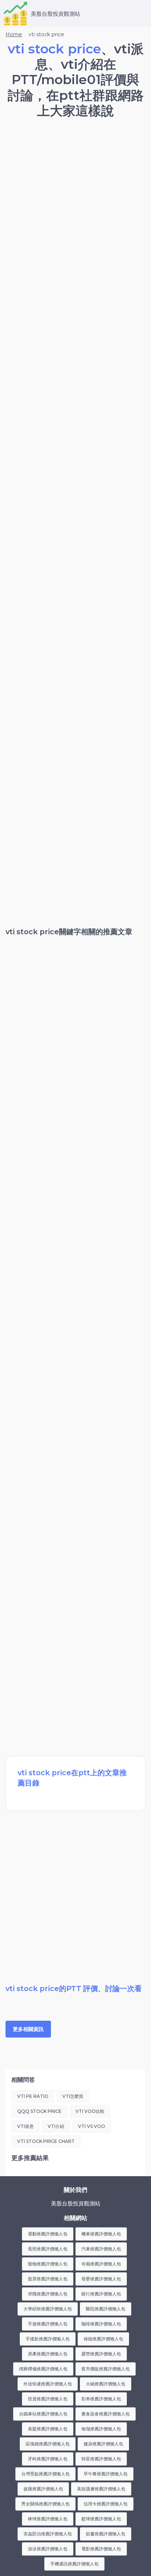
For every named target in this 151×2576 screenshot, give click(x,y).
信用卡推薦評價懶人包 (106, 2504)
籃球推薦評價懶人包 (101, 2519)
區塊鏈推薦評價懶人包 (48, 2444)
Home (14, 34)
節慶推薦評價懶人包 (106, 2534)
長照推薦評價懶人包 (48, 2249)
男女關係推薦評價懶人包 (45, 2504)
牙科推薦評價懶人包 (48, 2459)
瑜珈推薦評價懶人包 (101, 2429)
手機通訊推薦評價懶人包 (74, 2564)
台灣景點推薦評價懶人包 (45, 2474)
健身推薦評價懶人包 (103, 2444)
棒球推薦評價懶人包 (48, 2519)
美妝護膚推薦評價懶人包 (101, 2489)
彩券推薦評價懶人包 (101, 2399)
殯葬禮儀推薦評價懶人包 (43, 2369)
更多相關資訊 (28, 2029)
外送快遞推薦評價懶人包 (48, 2384)
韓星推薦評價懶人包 (101, 2459)
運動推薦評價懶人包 (48, 2234)
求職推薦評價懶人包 (48, 2294)
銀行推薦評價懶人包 (101, 2294)
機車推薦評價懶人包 (101, 2234)
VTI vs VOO (92, 2126)
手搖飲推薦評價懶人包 (48, 2339)
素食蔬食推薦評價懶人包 (106, 2414)
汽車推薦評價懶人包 (101, 2249)
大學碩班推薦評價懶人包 (48, 2309)
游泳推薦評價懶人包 (48, 2549)
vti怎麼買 (73, 2096)
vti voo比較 (90, 2111)
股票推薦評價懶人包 (48, 2279)
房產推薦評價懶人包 (48, 2354)
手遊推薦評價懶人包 (48, 2324)
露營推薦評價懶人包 (101, 2354)
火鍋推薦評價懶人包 (106, 2384)
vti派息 (25, 2126)
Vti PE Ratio (33, 2096)
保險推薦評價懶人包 (103, 2339)
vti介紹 (56, 2126)
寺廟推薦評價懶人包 (101, 2264)
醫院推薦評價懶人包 (106, 2309)
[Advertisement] (75, 205)
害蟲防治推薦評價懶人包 (48, 2534)
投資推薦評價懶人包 (48, 2399)
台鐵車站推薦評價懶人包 (43, 2414)
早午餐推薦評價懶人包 (106, 2474)
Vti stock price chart (46, 2141)
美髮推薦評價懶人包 (48, 2429)
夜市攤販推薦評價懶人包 (106, 2369)
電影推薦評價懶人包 (101, 2549)
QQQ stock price (39, 2111)
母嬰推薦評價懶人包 (101, 2279)
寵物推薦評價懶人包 (48, 2264)
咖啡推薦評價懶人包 (101, 2324)
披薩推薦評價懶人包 (43, 2489)
